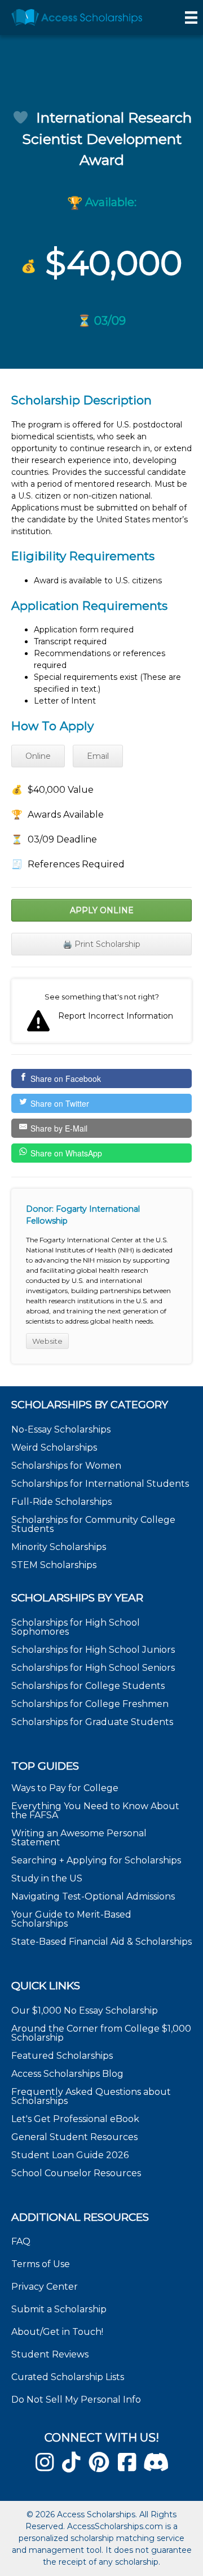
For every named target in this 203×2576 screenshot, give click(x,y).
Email (98, 756)
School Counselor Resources (76, 2173)
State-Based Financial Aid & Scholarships (101, 1942)
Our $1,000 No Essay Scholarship (85, 2010)
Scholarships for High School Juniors (93, 1650)
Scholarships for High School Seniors (93, 1668)
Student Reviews (50, 2354)
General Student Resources (74, 2137)
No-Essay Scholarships (61, 1429)
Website (47, 1341)
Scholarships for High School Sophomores (76, 1627)
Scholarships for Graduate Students (92, 1722)
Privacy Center (45, 2287)
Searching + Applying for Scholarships (96, 1860)
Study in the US (47, 1878)
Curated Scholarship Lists (68, 2377)
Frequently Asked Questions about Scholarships (91, 2096)
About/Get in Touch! (57, 2332)
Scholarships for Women (66, 1466)
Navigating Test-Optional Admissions (93, 1896)
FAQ (21, 2241)
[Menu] (191, 18)
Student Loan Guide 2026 (70, 2155)
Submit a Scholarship (59, 2309)
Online (38, 756)
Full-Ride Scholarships (61, 1502)
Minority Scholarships (59, 1547)
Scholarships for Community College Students (93, 1524)
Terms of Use (41, 2264)
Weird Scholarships (54, 1448)
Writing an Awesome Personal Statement (79, 1838)
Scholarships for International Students (100, 1484)
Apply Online (102, 910)
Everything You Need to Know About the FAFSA (95, 1811)
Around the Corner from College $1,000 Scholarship (101, 2033)
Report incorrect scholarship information (101, 1011)
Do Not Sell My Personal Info (76, 2400)
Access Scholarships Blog (67, 2074)
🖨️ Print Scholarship (101, 944)
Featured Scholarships (63, 2056)
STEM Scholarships (54, 1565)
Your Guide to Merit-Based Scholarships (71, 1919)
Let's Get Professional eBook (75, 2119)
